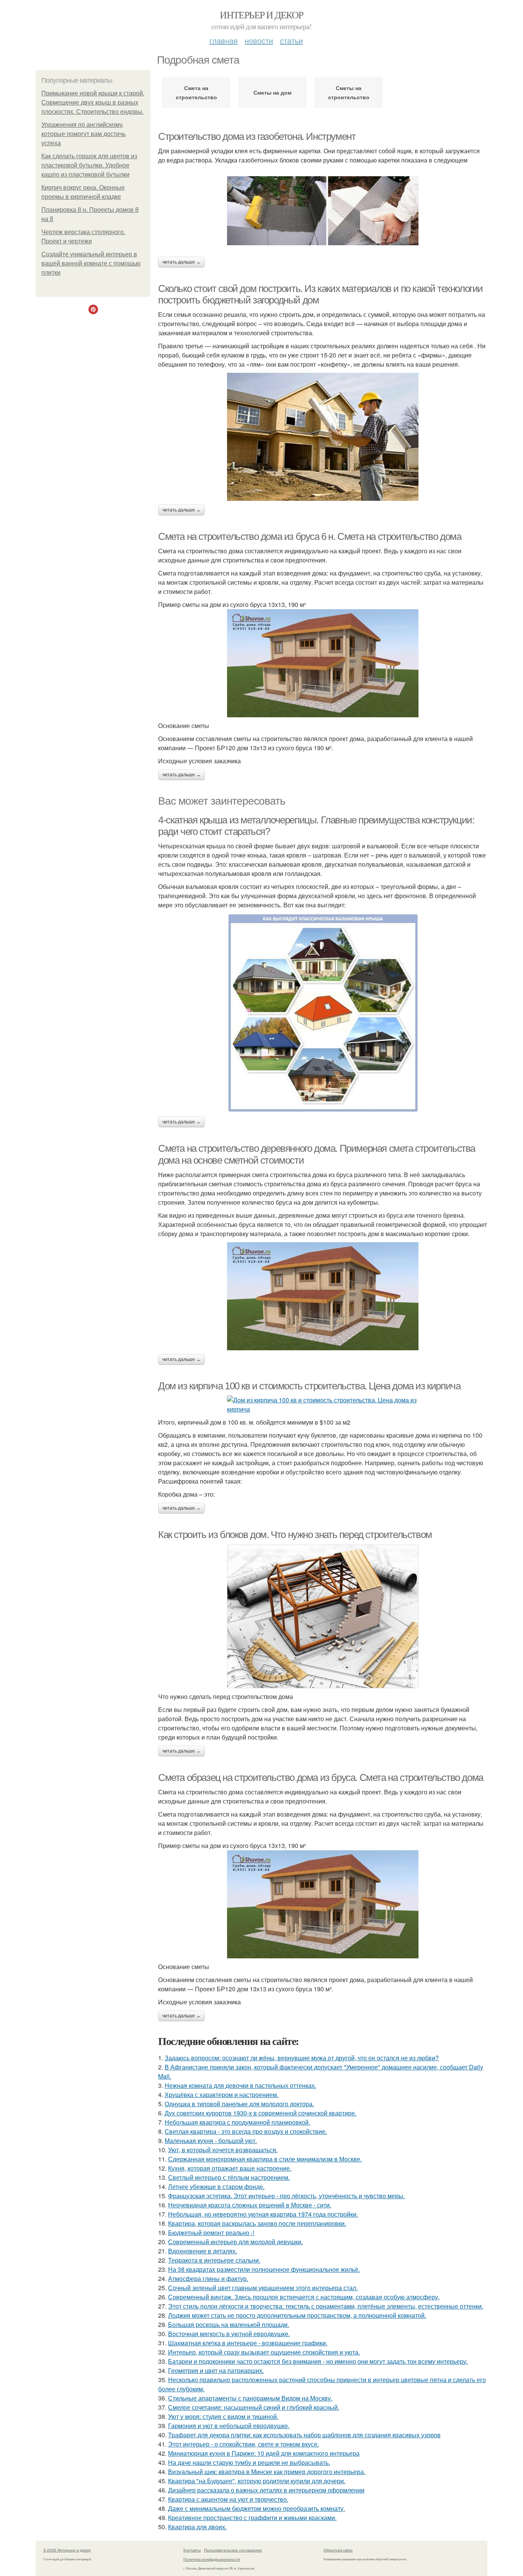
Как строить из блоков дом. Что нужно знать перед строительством (295, 1535)
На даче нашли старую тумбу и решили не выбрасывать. (249, 2462)
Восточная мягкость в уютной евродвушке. (229, 2334)
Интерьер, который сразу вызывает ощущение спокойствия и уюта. (264, 2352)
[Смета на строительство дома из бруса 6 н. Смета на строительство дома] (323, 663)
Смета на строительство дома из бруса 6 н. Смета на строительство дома (310, 536)
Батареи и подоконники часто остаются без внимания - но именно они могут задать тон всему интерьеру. (318, 2361)
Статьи (291, 40)
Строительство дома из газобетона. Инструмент (257, 136)
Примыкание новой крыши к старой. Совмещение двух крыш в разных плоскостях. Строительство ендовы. (93, 102)
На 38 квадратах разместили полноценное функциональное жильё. (264, 2269)
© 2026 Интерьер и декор (67, 2550)
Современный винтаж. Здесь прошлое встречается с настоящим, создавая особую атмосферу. (304, 2297)
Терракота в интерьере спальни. (214, 2260)
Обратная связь (338, 2550)
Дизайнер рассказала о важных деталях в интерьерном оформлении (266, 2490)
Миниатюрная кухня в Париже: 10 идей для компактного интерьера (264, 2453)
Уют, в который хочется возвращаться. (223, 2150)
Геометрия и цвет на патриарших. (216, 2370)
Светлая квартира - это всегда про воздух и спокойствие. (246, 2131)
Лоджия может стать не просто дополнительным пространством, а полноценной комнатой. (297, 2315)
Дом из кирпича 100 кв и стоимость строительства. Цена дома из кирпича (309, 1386)
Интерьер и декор (261, 15)
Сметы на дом (272, 92)
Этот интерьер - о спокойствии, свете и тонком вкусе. (244, 2444)
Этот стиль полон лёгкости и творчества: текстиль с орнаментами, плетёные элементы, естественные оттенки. (326, 2306)
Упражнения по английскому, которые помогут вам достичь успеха (83, 134)
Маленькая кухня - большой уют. (211, 2141)
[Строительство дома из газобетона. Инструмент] (323, 211)
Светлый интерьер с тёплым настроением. (229, 2177)
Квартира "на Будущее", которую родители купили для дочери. (257, 2481)
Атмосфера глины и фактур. (208, 2278)
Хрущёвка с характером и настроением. (221, 2095)
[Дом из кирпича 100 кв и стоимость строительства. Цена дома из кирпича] (323, 1405)
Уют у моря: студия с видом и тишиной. (223, 2416)
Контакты (192, 2550)
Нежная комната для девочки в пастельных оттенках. (240, 2085)
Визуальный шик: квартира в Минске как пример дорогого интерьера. (267, 2472)
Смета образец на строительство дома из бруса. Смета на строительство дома (321, 1777)
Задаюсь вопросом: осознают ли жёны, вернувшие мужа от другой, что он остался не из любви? (302, 2058)
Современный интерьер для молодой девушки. (235, 2242)
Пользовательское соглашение (233, 2550)
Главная (224, 40)
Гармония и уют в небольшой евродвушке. (229, 2426)
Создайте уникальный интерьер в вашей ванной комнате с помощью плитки (91, 263)
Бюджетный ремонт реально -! (211, 2232)
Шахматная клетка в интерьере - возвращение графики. (248, 2343)
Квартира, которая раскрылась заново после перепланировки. (257, 2223)
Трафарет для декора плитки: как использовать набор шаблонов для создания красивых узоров (304, 2435)
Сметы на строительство (349, 92)
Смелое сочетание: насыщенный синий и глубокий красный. (254, 2407)
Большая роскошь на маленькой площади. (229, 2324)
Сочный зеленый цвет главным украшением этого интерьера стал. (263, 2288)
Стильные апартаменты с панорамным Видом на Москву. (250, 2398)
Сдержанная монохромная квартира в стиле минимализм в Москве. (265, 2159)
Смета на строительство (196, 92)
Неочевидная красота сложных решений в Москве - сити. (250, 2205)
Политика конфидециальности (212, 2559)
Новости (259, 40)
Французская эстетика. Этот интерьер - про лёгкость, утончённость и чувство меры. (286, 2196)
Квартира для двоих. (197, 2527)
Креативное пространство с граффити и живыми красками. (252, 2518)
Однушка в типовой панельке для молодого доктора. (239, 2104)
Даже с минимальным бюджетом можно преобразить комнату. (257, 2508)
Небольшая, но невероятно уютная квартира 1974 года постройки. (263, 2214)
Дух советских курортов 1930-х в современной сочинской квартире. (261, 2113)
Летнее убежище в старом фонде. (216, 2187)
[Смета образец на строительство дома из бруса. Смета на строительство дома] (323, 1904)
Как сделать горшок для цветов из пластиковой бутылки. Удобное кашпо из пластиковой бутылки (89, 165)
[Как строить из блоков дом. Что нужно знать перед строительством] (323, 1616)
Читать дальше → (181, 262)
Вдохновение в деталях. (203, 2251)
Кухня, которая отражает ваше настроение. (230, 2168)
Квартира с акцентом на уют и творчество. (228, 2499)
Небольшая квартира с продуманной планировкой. (237, 2122)
